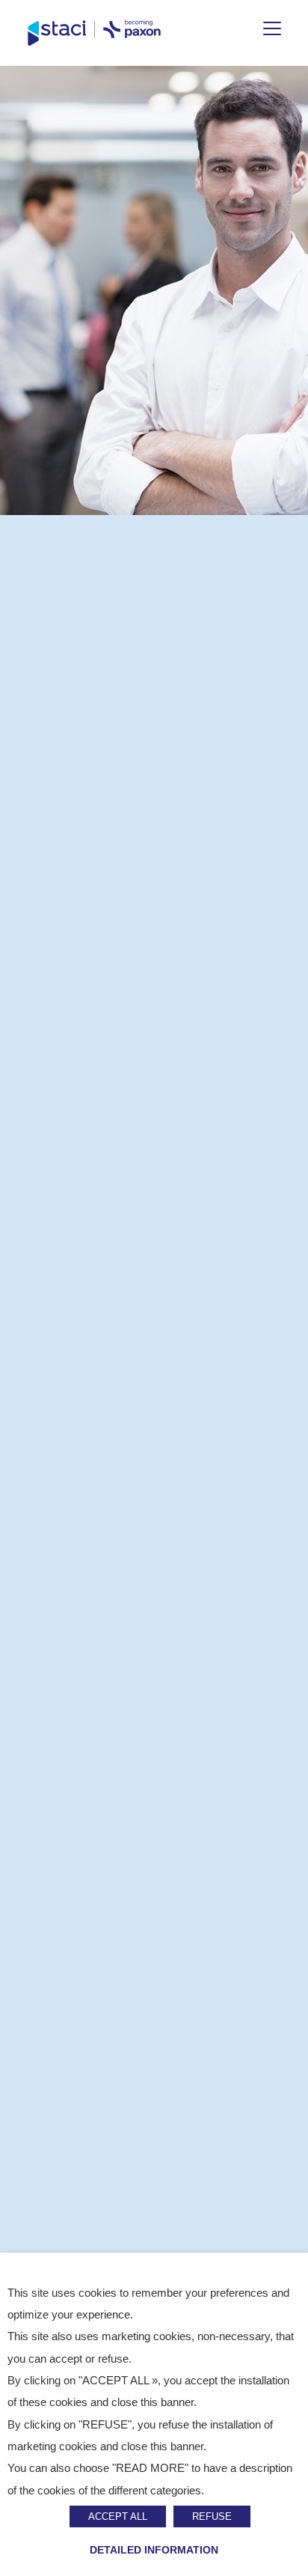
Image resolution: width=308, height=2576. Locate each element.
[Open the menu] (272, 28)
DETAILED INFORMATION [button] (154, 2550)
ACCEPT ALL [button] (118, 2516)
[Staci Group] (94, 33)
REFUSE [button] (212, 2516)
